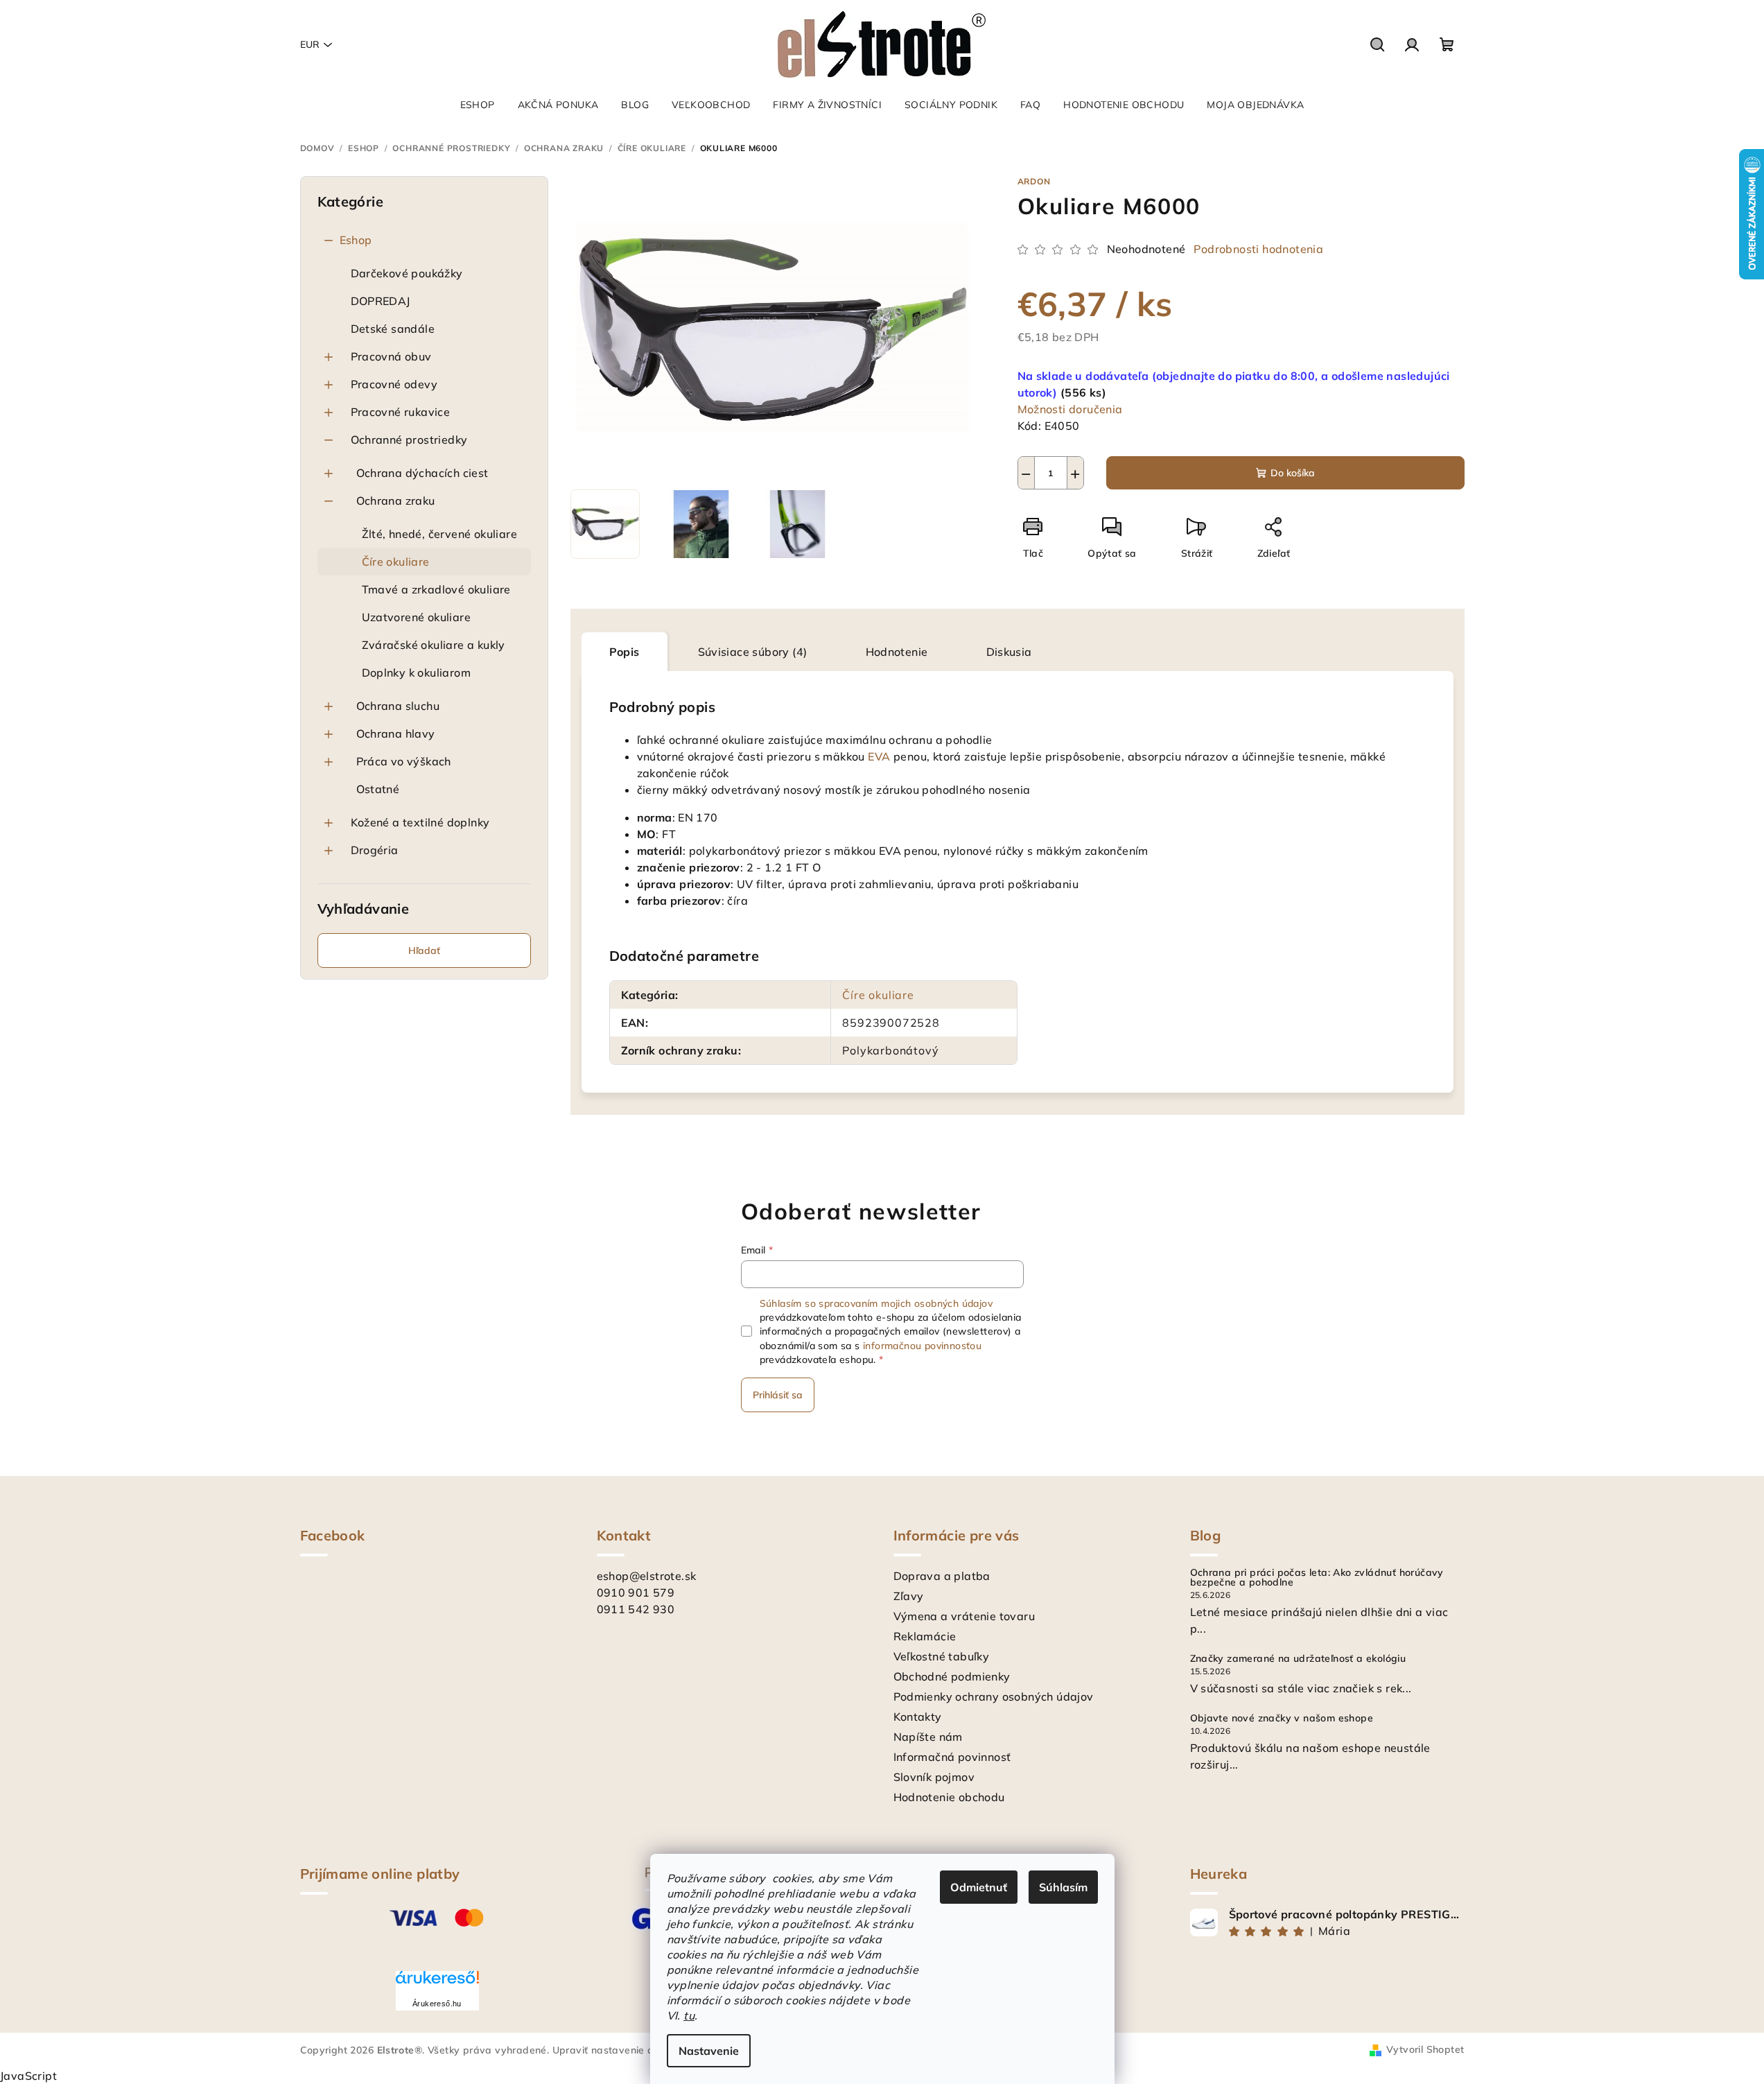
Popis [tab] (625, 652)
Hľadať (424, 950)
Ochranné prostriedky (409, 440)
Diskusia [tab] (1009, 652)
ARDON (1034, 181)
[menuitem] (478, 105)
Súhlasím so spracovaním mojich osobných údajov (876, 1303)
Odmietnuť (979, 1887)
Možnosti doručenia (1070, 409)
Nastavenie (709, 2051)
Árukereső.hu (437, 2004)
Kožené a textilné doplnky (420, 822)
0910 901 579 (636, 1592)
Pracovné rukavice (401, 412)
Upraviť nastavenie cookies (618, 2050)
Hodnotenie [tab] (897, 652)
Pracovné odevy (394, 384)
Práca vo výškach (404, 761)
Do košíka (1293, 473)
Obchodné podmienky (952, 1676)
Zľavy (909, 1596)
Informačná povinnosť (952, 1757)
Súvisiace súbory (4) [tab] (753, 652)
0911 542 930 (636, 1609)
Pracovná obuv (391, 356)
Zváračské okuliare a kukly (434, 645)
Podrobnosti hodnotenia (1258, 249)
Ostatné (378, 789)
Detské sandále (393, 329)
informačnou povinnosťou (922, 1346)
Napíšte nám (928, 1737)
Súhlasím (1063, 1887)
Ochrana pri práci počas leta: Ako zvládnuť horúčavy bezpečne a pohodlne (1317, 1577)
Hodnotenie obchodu (949, 1797)
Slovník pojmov (934, 1777)
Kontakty (918, 1717)
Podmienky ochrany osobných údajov (994, 1696)
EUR (310, 44)
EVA (879, 756)
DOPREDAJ (381, 301)
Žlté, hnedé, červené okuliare (440, 534)
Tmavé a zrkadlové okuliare (436, 589)
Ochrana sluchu (398, 706)
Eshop (356, 240)
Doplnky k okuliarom (417, 672)
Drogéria (375, 850)
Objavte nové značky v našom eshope (1282, 1718)
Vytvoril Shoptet (1425, 2049)
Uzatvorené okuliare (417, 617)
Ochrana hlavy (396, 733)
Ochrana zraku (396, 501)
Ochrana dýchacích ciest (422, 473)
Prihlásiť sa (778, 1395)
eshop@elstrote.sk (647, 1576)
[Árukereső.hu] (437, 1982)
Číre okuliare (396, 562)
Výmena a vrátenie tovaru (964, 1616)
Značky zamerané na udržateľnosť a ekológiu (1298, 1658)
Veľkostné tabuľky (942, 1656)
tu (689, 2015)
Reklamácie (925, 1636)
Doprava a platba (942, 1576)
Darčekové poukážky (407, 273)
